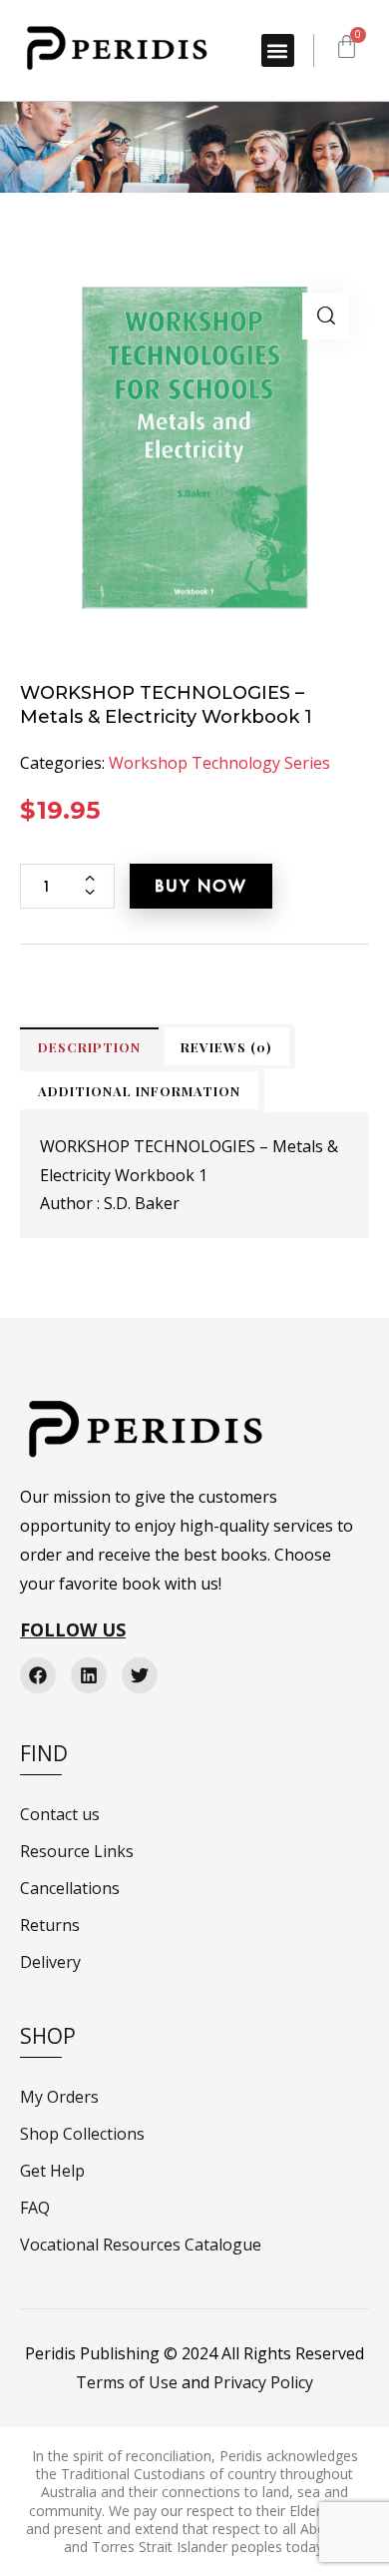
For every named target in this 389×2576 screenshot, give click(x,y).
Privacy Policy (263, 2382)
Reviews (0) (226, 1047)
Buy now (201, 885)
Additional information (139, 1091)
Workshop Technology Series (219, 763)
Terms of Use (127, 2382)
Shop (48, 2036)
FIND (44, 1753)
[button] (278, 50)
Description (89, 1047)
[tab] (89, 1046)
